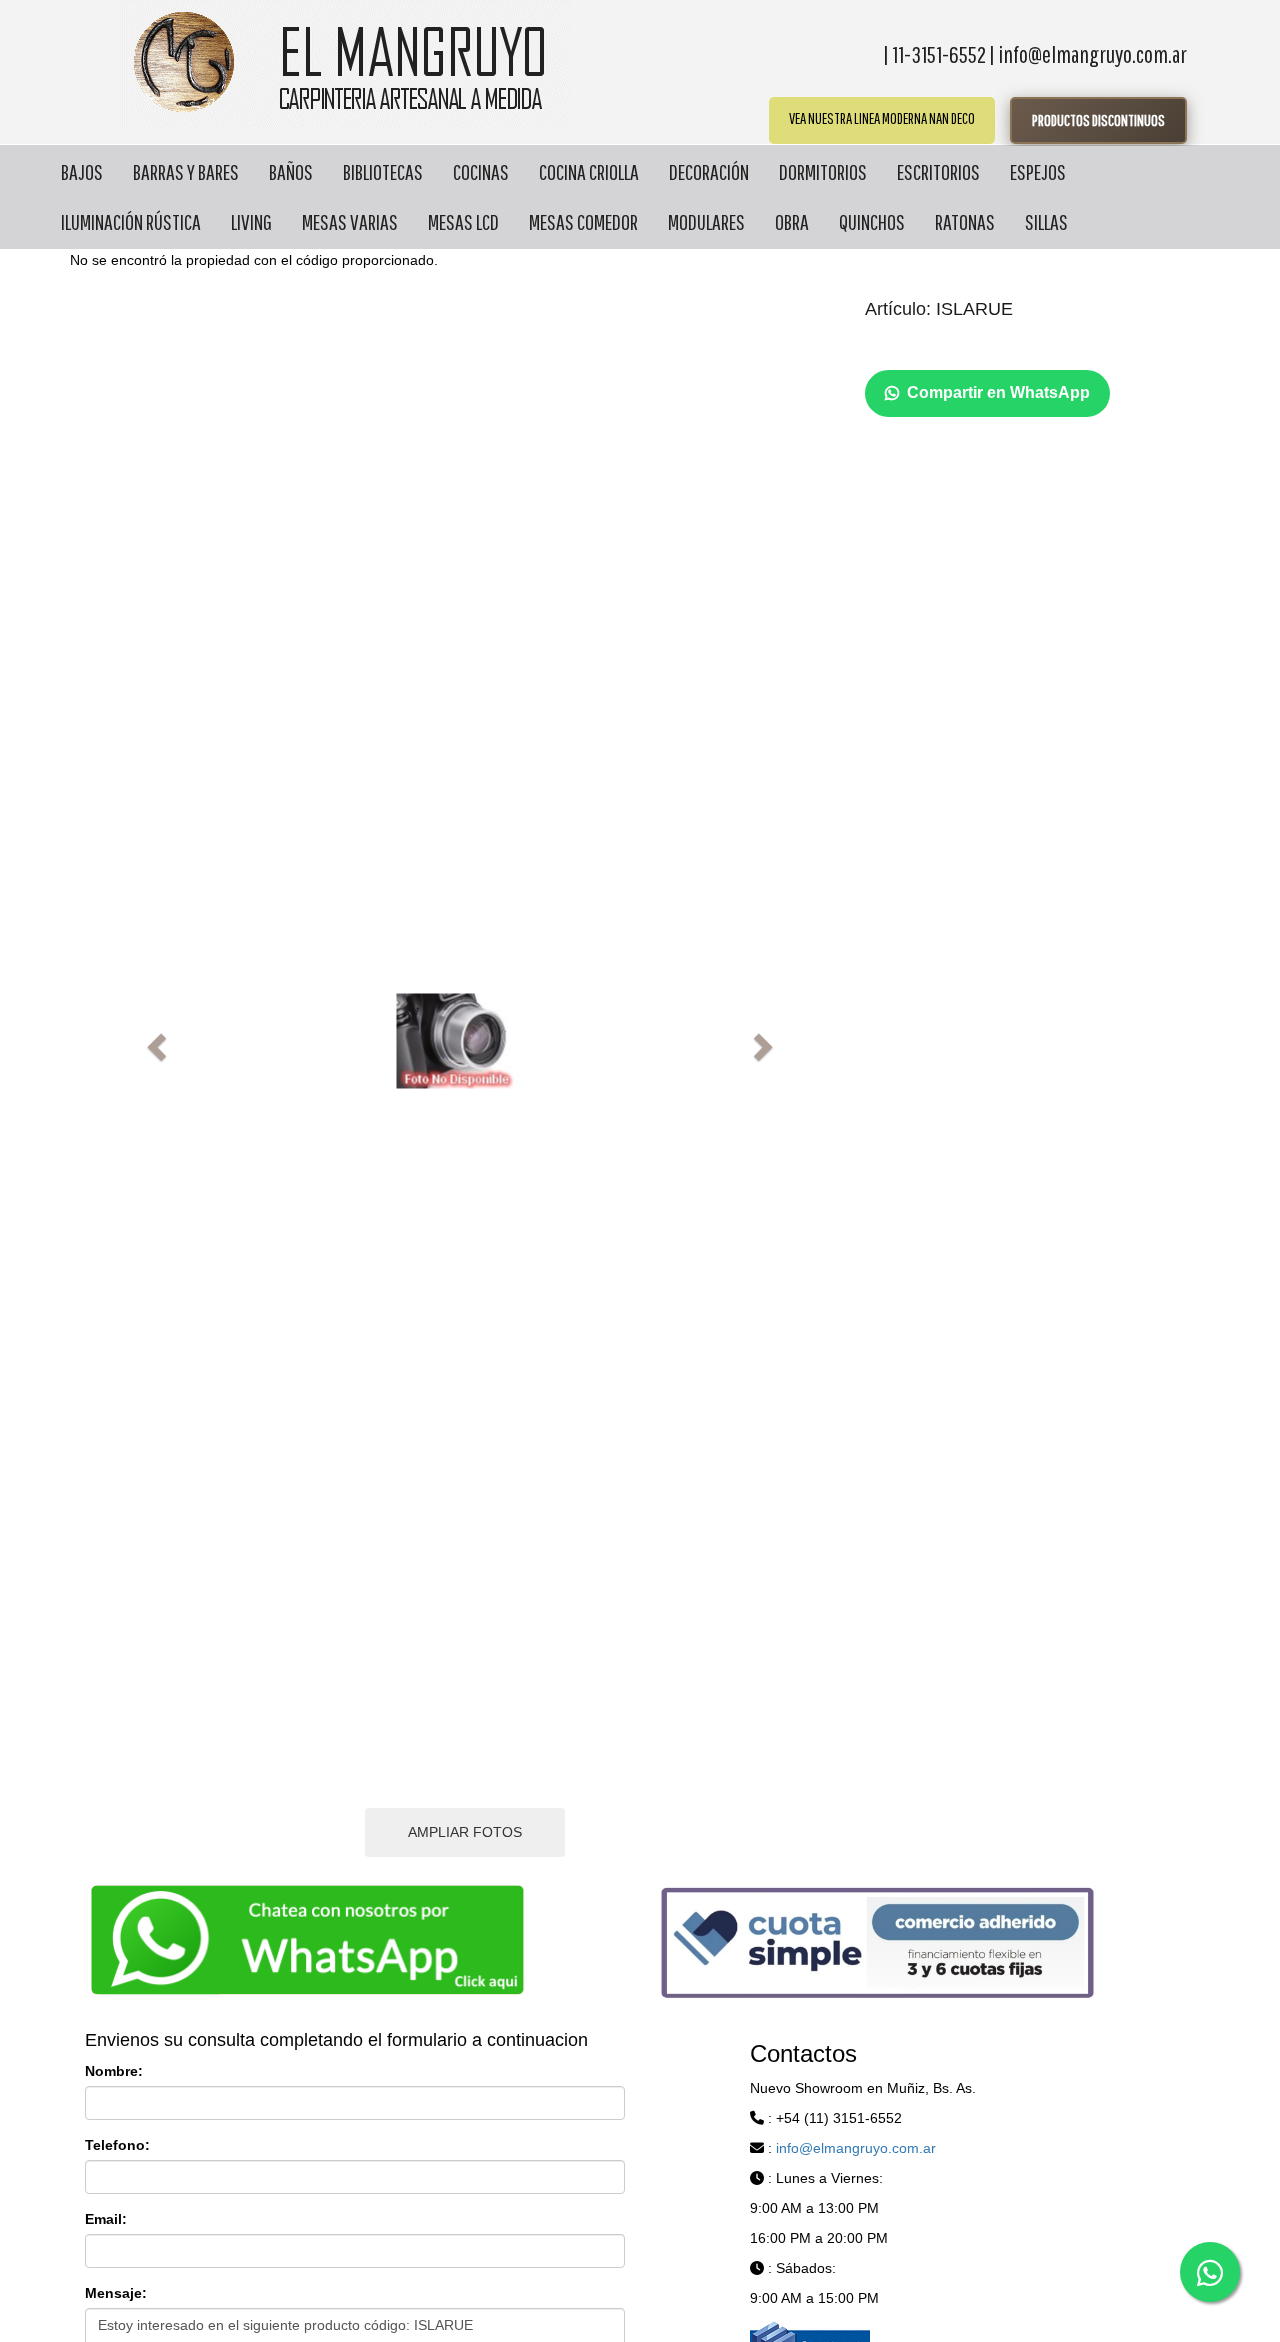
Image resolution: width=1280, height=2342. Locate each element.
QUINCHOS (872, 221)
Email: (106, 2219)
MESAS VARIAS (350, 221)
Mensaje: (116, 2293)
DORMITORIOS (823, 171)
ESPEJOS (1038, 171)
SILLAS (1046, 221)
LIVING (251, 221)
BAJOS (82, 171)
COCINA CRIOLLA (589, 171)
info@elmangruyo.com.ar (856, 2148)
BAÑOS (291, 171)
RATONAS (965, 221)
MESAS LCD (463, 221)
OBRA (792, 221)
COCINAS (481, 171)
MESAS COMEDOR (583, 221)
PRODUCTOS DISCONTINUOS (1098, 120)
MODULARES (706, 221)
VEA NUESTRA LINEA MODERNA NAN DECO (882, 118)
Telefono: (117, 2145)
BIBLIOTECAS (383, 171)
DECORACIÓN (709, 171)
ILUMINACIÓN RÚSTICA (131, 221)
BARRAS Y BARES (186, 171)
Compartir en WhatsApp (998, 392)
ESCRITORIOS (938, 171)
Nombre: (114, 2071)
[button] (154, 1041)
